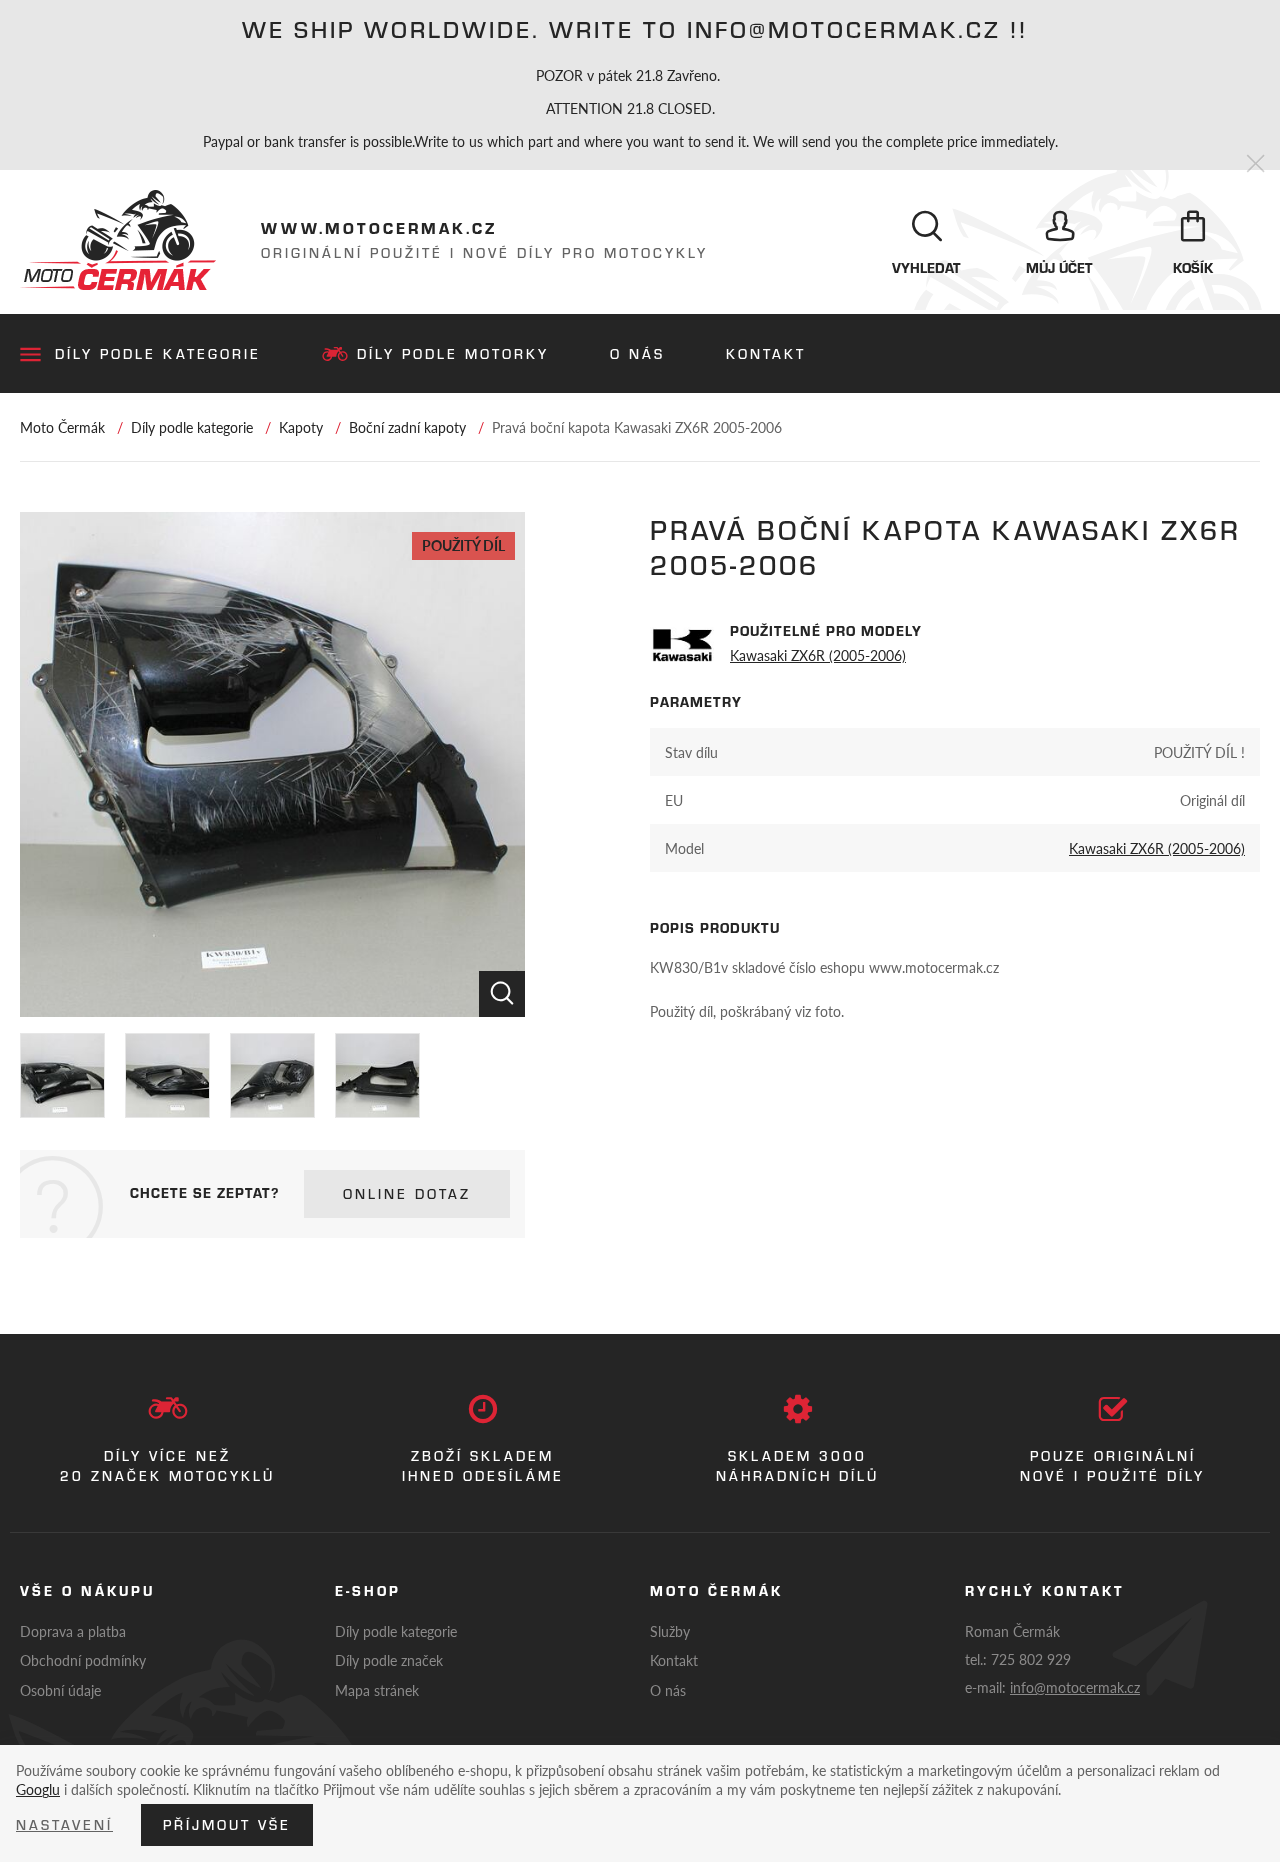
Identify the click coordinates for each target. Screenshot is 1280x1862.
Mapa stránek (377, 1690)
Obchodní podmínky (83, 1660)
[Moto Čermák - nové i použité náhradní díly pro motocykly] (118, 240)
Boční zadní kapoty (407, 427)
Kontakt (766, 354)
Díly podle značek (389, 1660)
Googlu (38, 1789)
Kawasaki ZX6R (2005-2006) (818, 655)
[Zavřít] (1255, 164)
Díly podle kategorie (158, 354)
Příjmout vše (227, 1825)
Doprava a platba (73, 1631)
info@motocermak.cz (1075, 1687)
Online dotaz (407, 1194)
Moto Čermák (62, 427)
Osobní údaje (60, 1690)
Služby (670, 1631)
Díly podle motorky (453, 354)
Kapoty (301, 427)
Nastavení (64, 1825)
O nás (637, 354)
